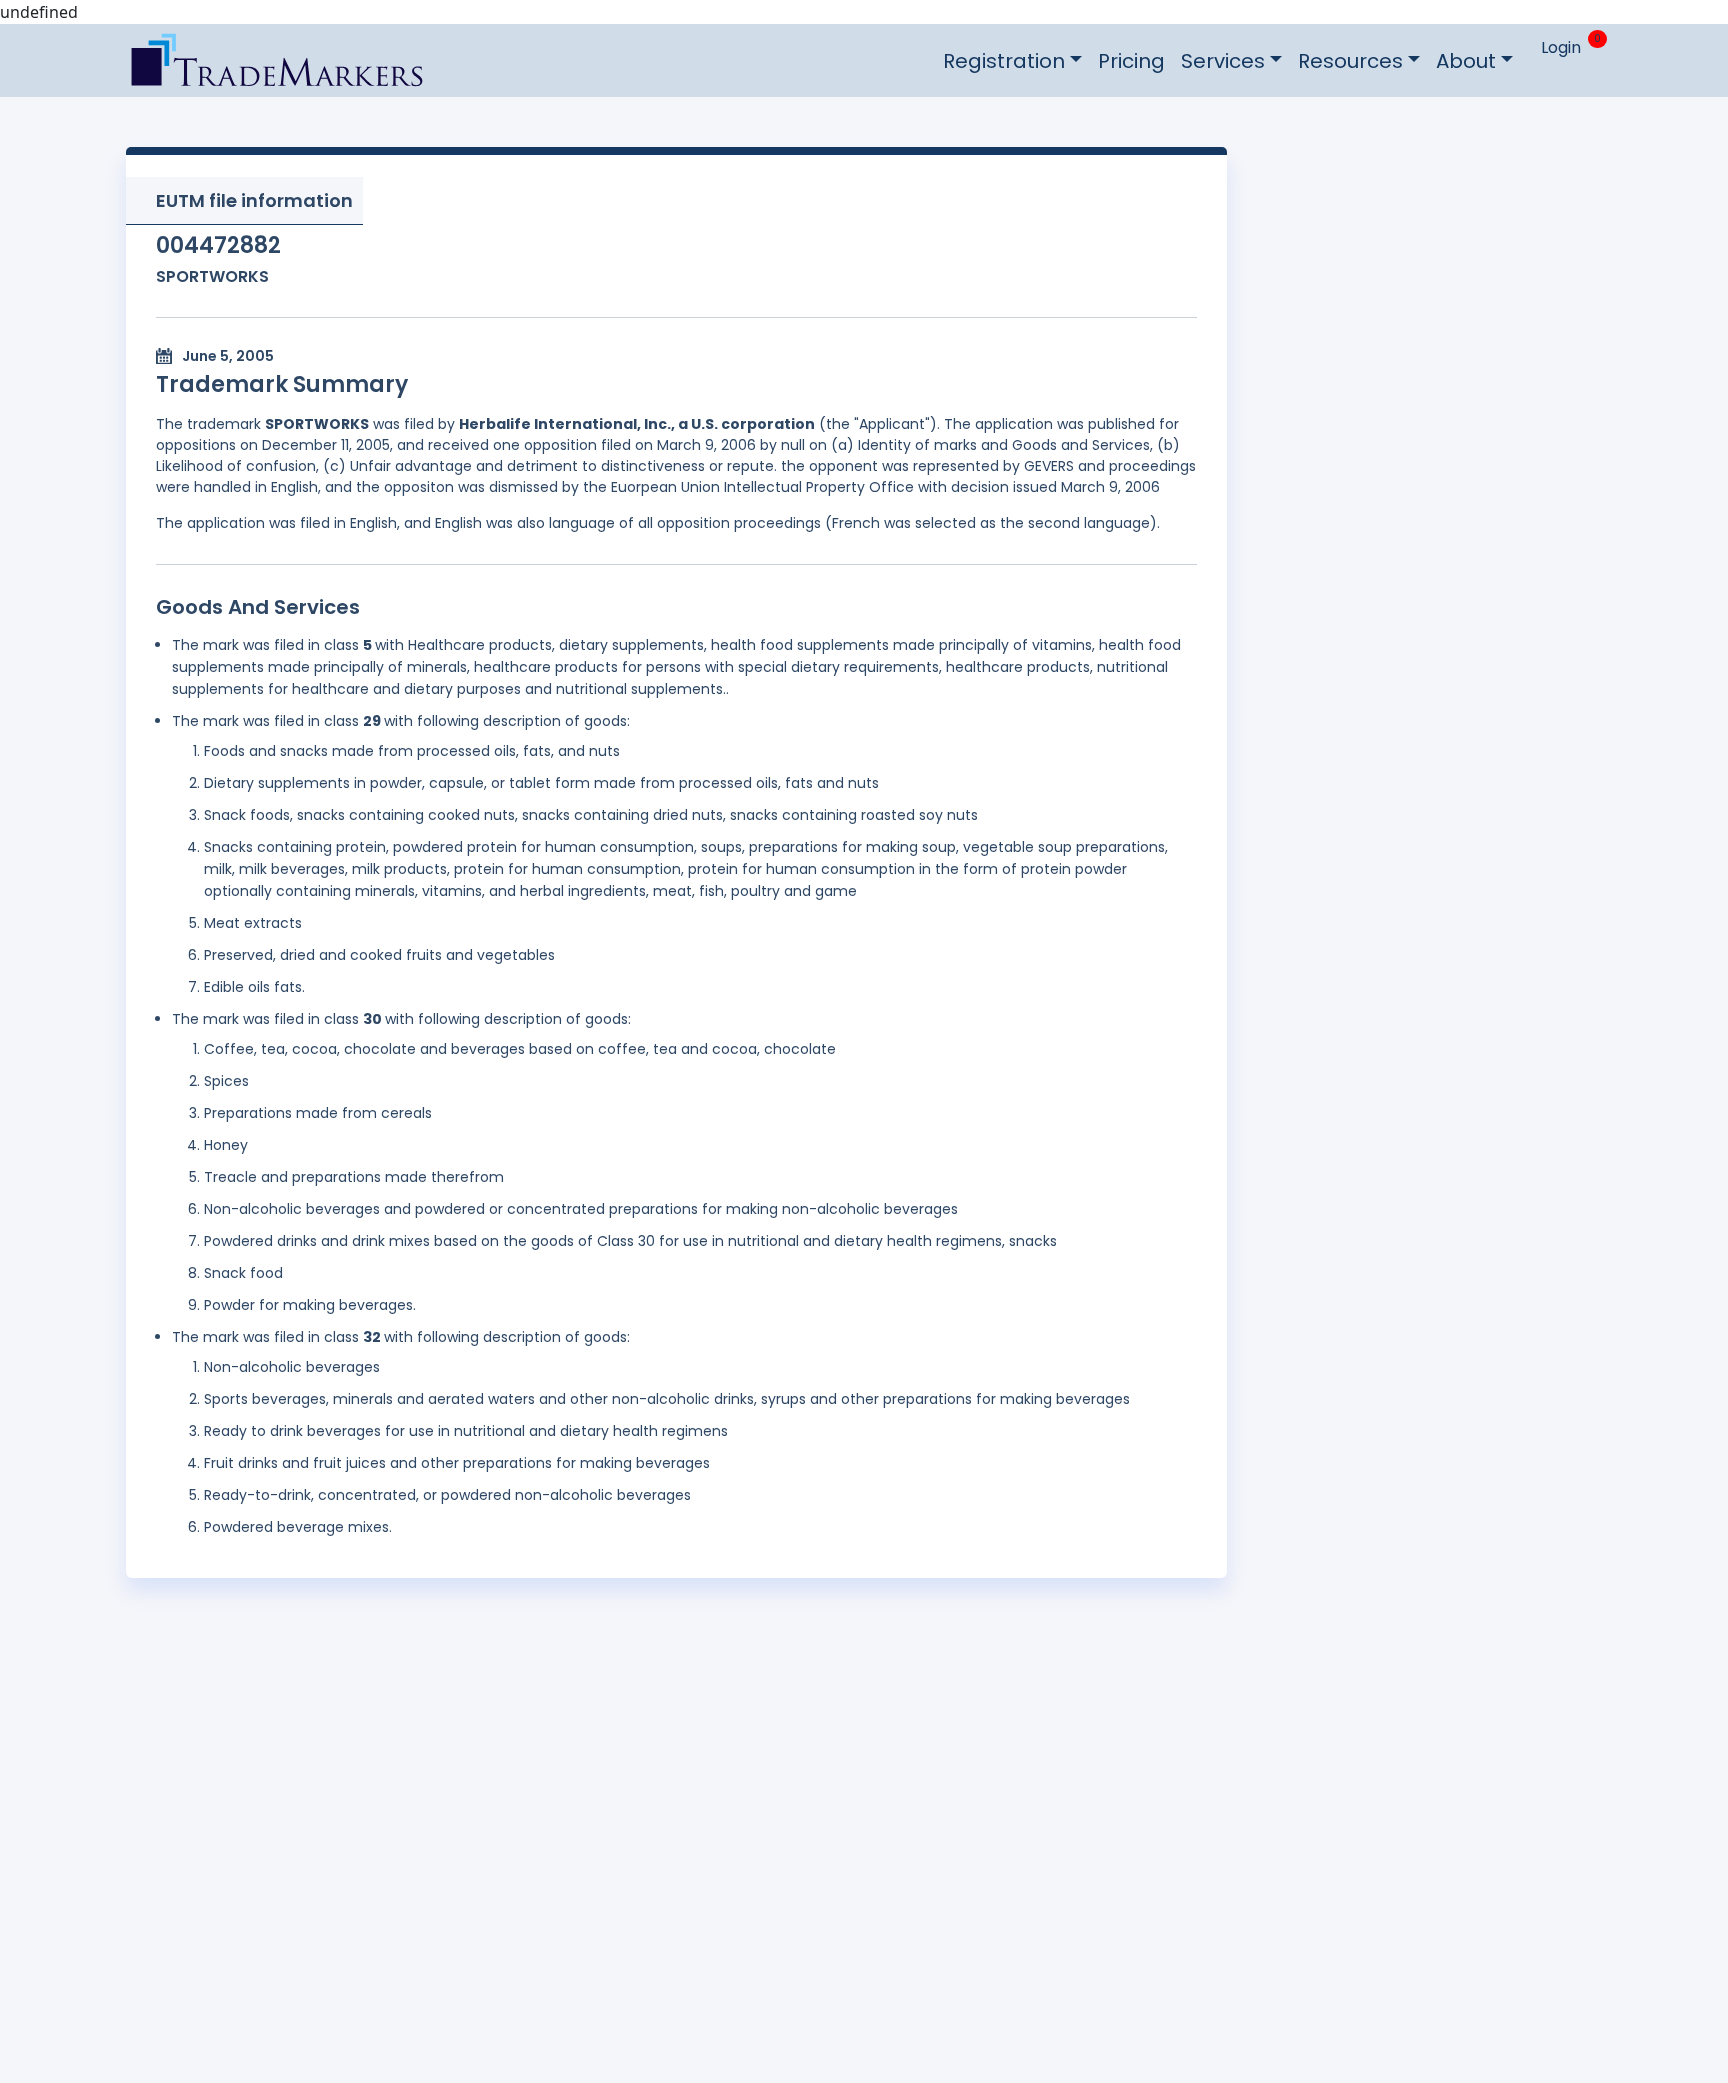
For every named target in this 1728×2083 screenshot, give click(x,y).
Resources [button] (1350, 61)
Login (1561, 47)
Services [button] (1223, 61)
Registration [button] (1004, 61)
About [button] (1466, 61)
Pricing (1131, 61)
